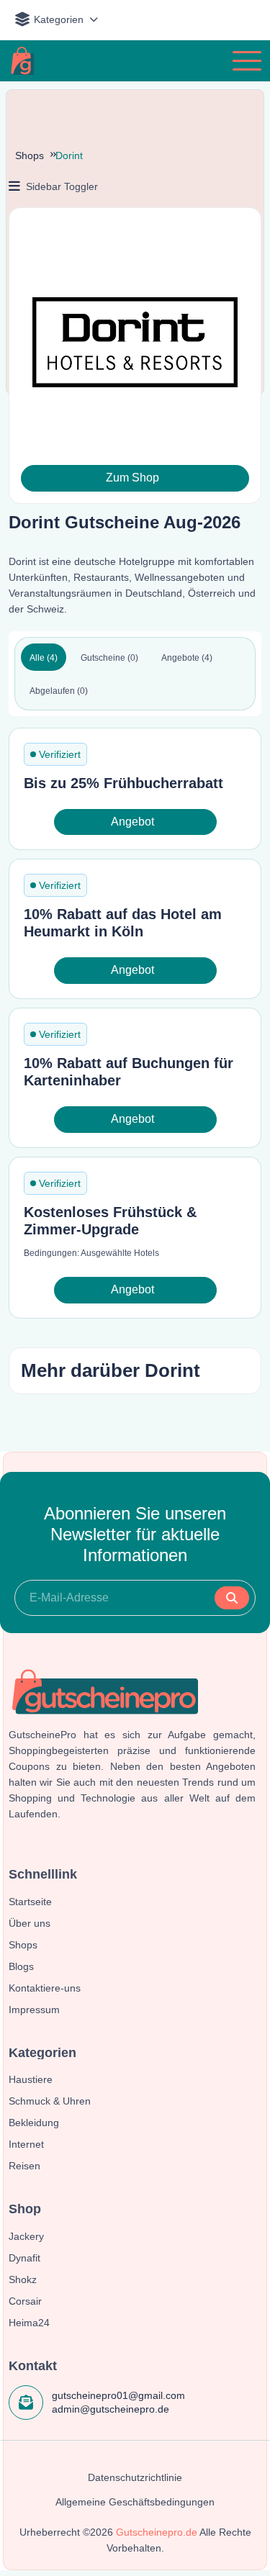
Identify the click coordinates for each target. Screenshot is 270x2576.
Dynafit (24, 2258)
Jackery (26, 2236)
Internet (26, 2144)
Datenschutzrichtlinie (135, 2477)
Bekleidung (34, 2123)
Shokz (23, 2279)
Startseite (30, 1902)
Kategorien (59, 19)
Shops (30, 155)
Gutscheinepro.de (157, 2532)
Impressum (34, 2010)
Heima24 (29, 2323)
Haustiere (31, 2079)
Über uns (30, 1923)
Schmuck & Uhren (50, 2101)
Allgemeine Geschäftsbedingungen (135, 2502)
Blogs (21, 1966)
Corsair (25, 2301)
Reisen (24, 2166)
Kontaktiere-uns (45, 1988)
